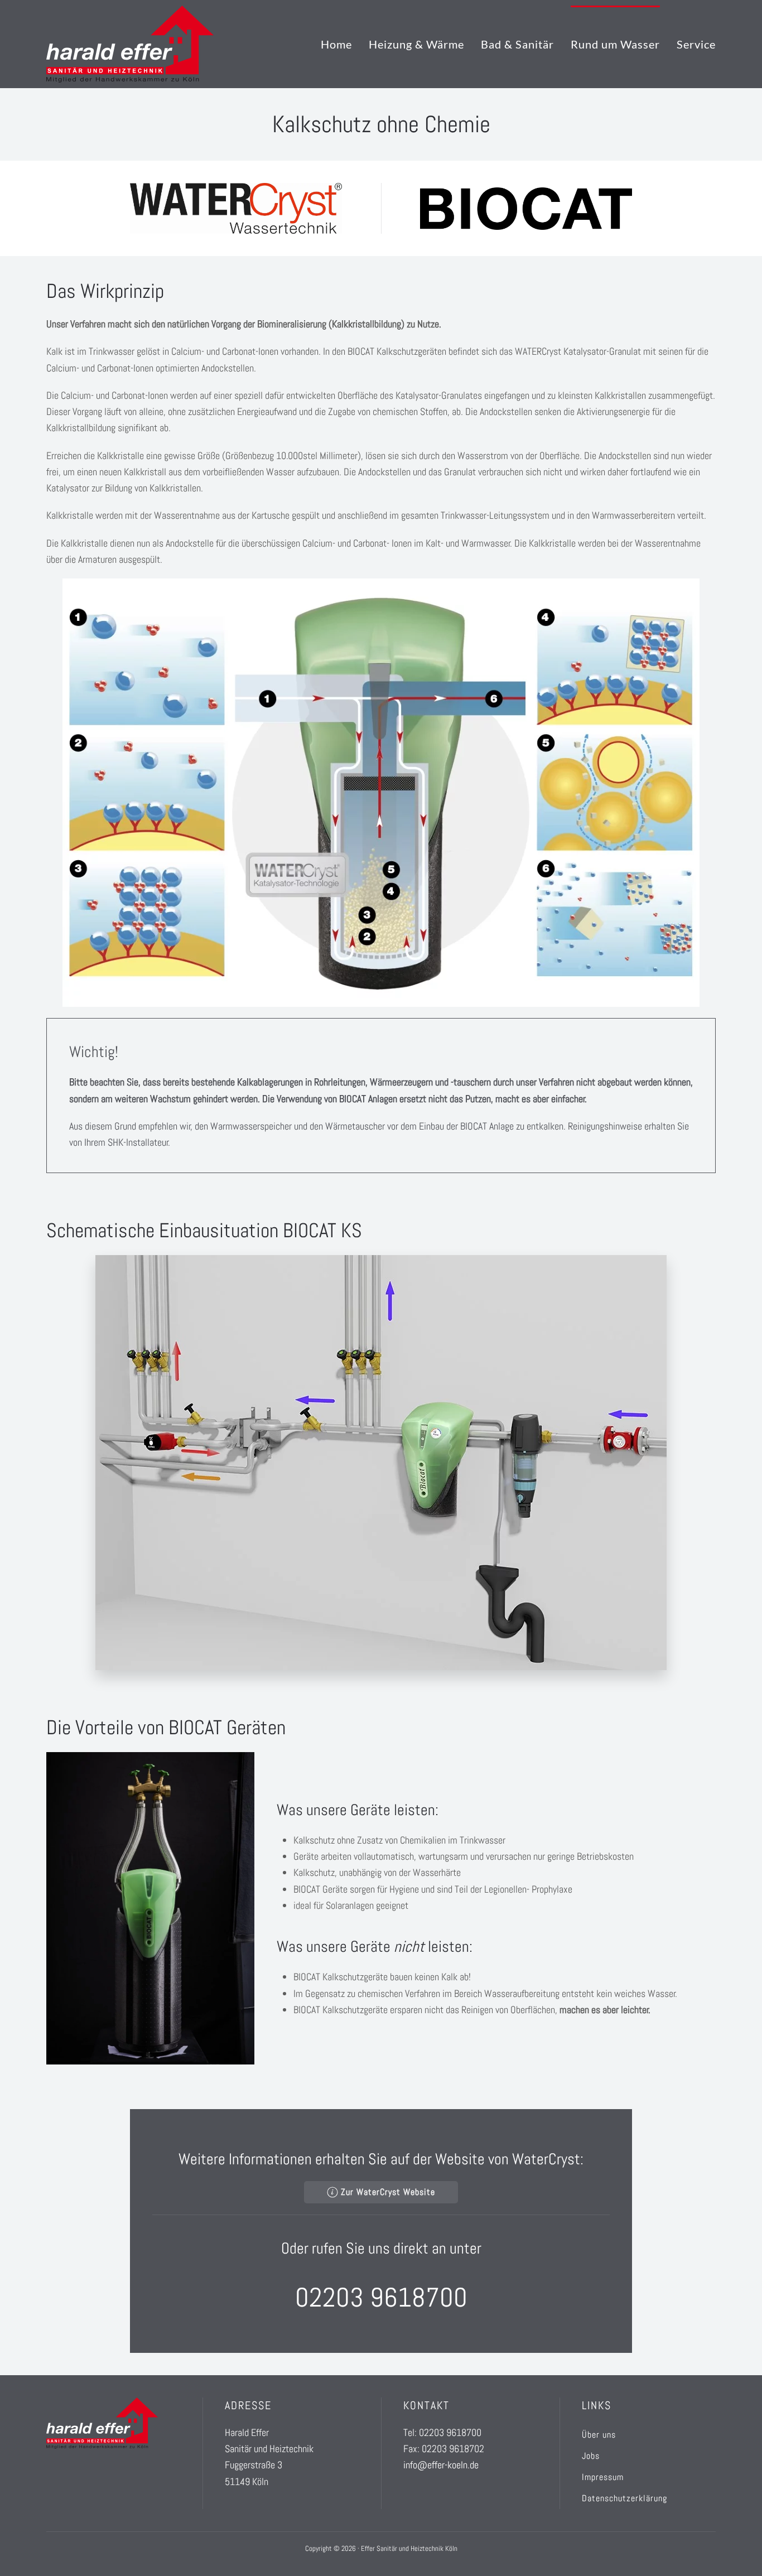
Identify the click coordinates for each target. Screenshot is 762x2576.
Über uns (599, 2435)
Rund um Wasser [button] (615, 44)
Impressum (603, 2477)
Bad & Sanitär (517, 44)
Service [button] (696, 44)
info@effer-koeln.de (441, 2465)
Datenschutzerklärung (624, 2498)
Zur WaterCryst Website (388, 2192)
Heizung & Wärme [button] (416, 44)
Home (336, 44)
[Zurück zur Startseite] (130, 44)
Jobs (591, 2456)
